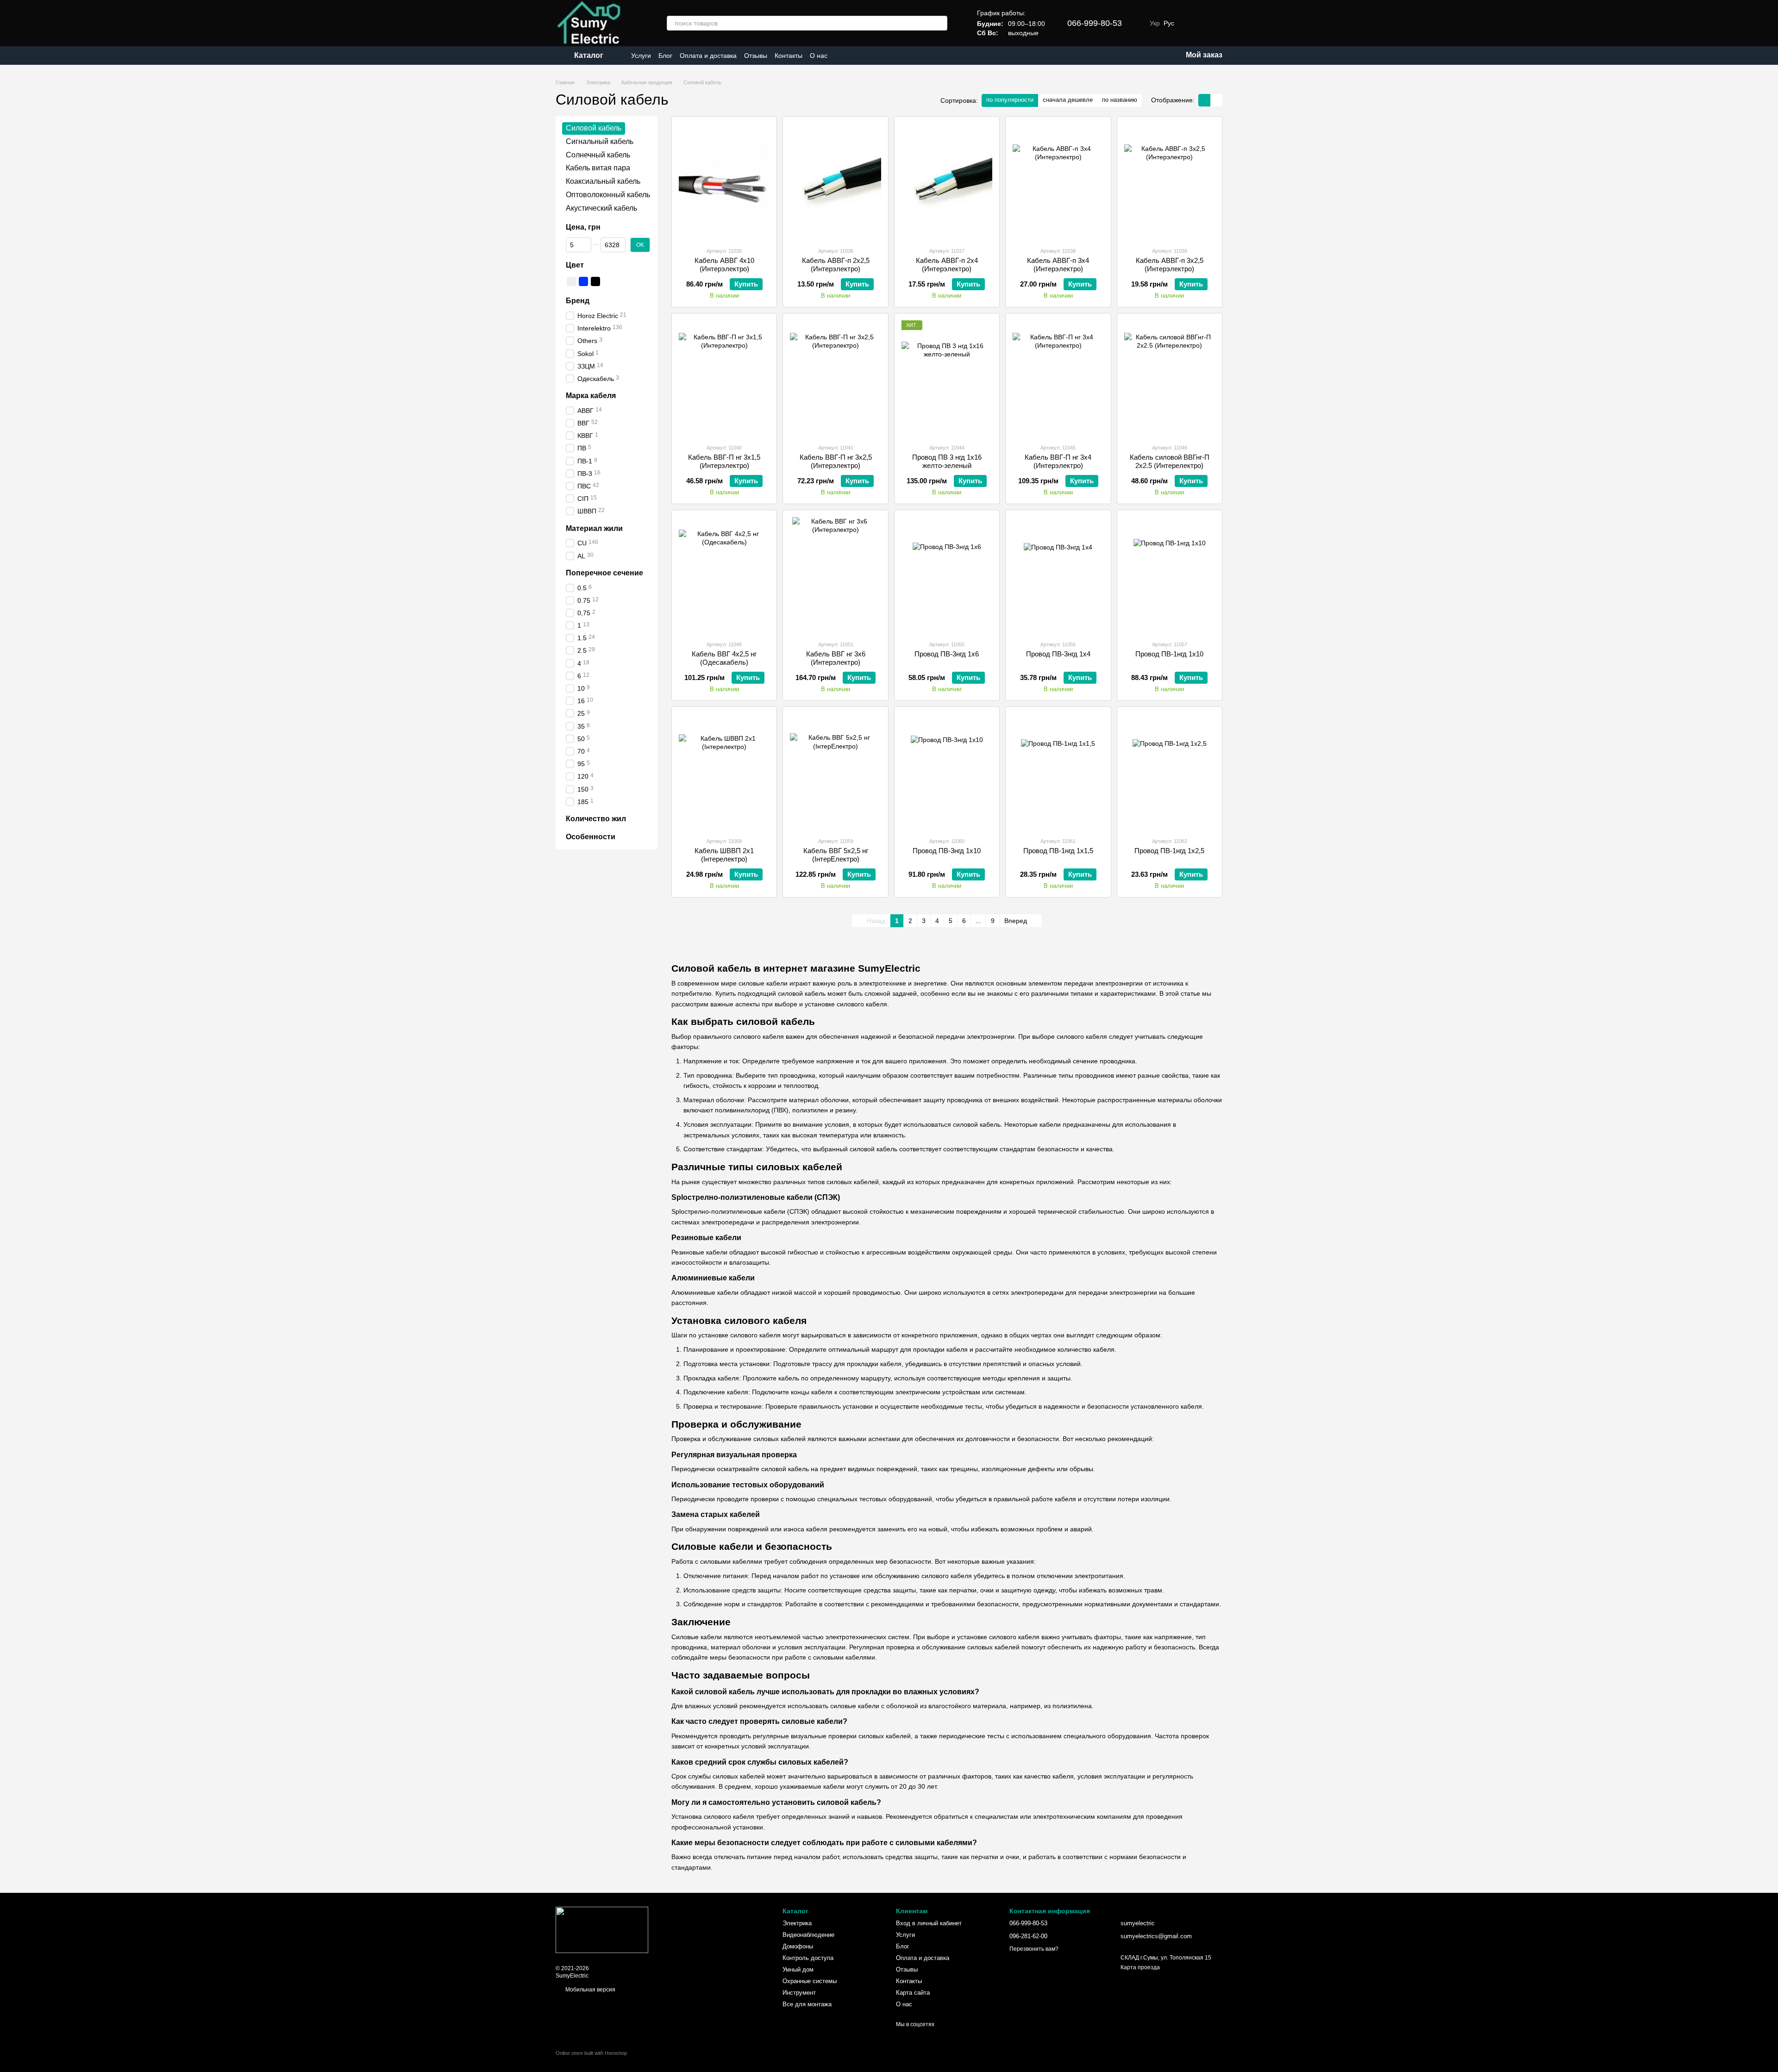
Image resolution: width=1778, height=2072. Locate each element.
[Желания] (1191, 23)
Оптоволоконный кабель (608, 195)
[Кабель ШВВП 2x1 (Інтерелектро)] (724, 772)
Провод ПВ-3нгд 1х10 (947, 851)
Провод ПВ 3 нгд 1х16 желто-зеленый (947, 461)
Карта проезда (1140, 1967)
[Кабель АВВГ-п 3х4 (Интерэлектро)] (1058, 181)
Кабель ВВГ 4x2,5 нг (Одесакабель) (724, 658)
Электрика (797, 1923)
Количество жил (596, 819)
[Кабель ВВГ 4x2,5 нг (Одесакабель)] (724, 575)
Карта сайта (913, 1993)
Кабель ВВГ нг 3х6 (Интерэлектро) (836, 658)
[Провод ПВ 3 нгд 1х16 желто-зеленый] (947, 378)
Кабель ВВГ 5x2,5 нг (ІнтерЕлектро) (836, 855)
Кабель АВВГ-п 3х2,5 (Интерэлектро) (1170, 265)
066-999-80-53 (1095, 23)
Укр (1155, 23)
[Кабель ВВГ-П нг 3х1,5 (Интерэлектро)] (724, 378)
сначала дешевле (1068, 100)
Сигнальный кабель (600, 141)
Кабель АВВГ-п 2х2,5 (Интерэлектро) (836, 265)
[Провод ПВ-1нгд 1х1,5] (1058, 772)
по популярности (1010, 100)
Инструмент (799, 1993)
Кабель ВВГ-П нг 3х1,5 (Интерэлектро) (724, 461)
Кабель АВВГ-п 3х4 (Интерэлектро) (1058, 265)
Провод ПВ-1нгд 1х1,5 (1058, 851)
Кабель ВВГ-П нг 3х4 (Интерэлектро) (1058, 461)
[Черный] (595, 281)
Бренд (578, 301)
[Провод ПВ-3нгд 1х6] (947, 575)
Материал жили (594, 528)
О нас (819, 56)
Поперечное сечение (604, 573)
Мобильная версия (590, 1990)
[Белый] (571, 281)
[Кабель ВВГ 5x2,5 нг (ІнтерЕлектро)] (835, 772)
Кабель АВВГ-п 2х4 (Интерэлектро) (947, 265)
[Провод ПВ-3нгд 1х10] (947, 772)
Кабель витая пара (598, 168)
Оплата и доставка (708, 56)
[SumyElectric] (602, 1929)
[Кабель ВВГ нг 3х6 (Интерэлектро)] (835, 575)
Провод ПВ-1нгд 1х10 (1169, 654)
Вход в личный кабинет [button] (929, 1923)
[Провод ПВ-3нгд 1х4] (1058, 575)
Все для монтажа (807, 2004)
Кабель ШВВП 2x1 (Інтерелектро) (724, 855)
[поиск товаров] (940, 23)
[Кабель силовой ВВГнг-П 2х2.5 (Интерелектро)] (1170, 378)
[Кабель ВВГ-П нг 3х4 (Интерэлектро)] (1058, 378)
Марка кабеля (591, 396)
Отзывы (756, 56)
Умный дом (798, 1969)
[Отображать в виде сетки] (1204, 100)
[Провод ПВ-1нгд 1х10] (1170, 575)
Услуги (641, 56)
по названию (1120, 100)
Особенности (591, 837)
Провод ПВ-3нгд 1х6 (947, 654)
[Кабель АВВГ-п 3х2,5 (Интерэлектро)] (1170, 181)
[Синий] (583, 281)
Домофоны (798, 1946)
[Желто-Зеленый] (607, 281)
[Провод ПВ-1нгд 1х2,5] (1170, 772)
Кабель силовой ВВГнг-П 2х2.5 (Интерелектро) (1170, 461)
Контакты (789, 56)
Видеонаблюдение (808, 1935)
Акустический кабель (601, 208)
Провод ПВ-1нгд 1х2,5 (1169, 851)
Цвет (575, 265)
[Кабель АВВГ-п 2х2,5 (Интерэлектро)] (835, 181)
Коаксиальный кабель (603, 181)
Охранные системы (810, 1981)
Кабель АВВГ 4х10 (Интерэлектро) (724, 265)
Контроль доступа (808, 1958)
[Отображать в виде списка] (1216, 100)
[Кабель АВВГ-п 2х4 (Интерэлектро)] (947, 181)
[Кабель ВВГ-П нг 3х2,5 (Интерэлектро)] (835, 378)
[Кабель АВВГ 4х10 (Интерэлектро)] (724, 181)
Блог (665, 56)
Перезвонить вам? (1034, 1949)
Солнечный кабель (598, 154)
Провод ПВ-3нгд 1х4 (1058, 654)
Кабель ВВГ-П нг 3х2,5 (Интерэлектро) (836, 461)
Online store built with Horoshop (591, 2053)
